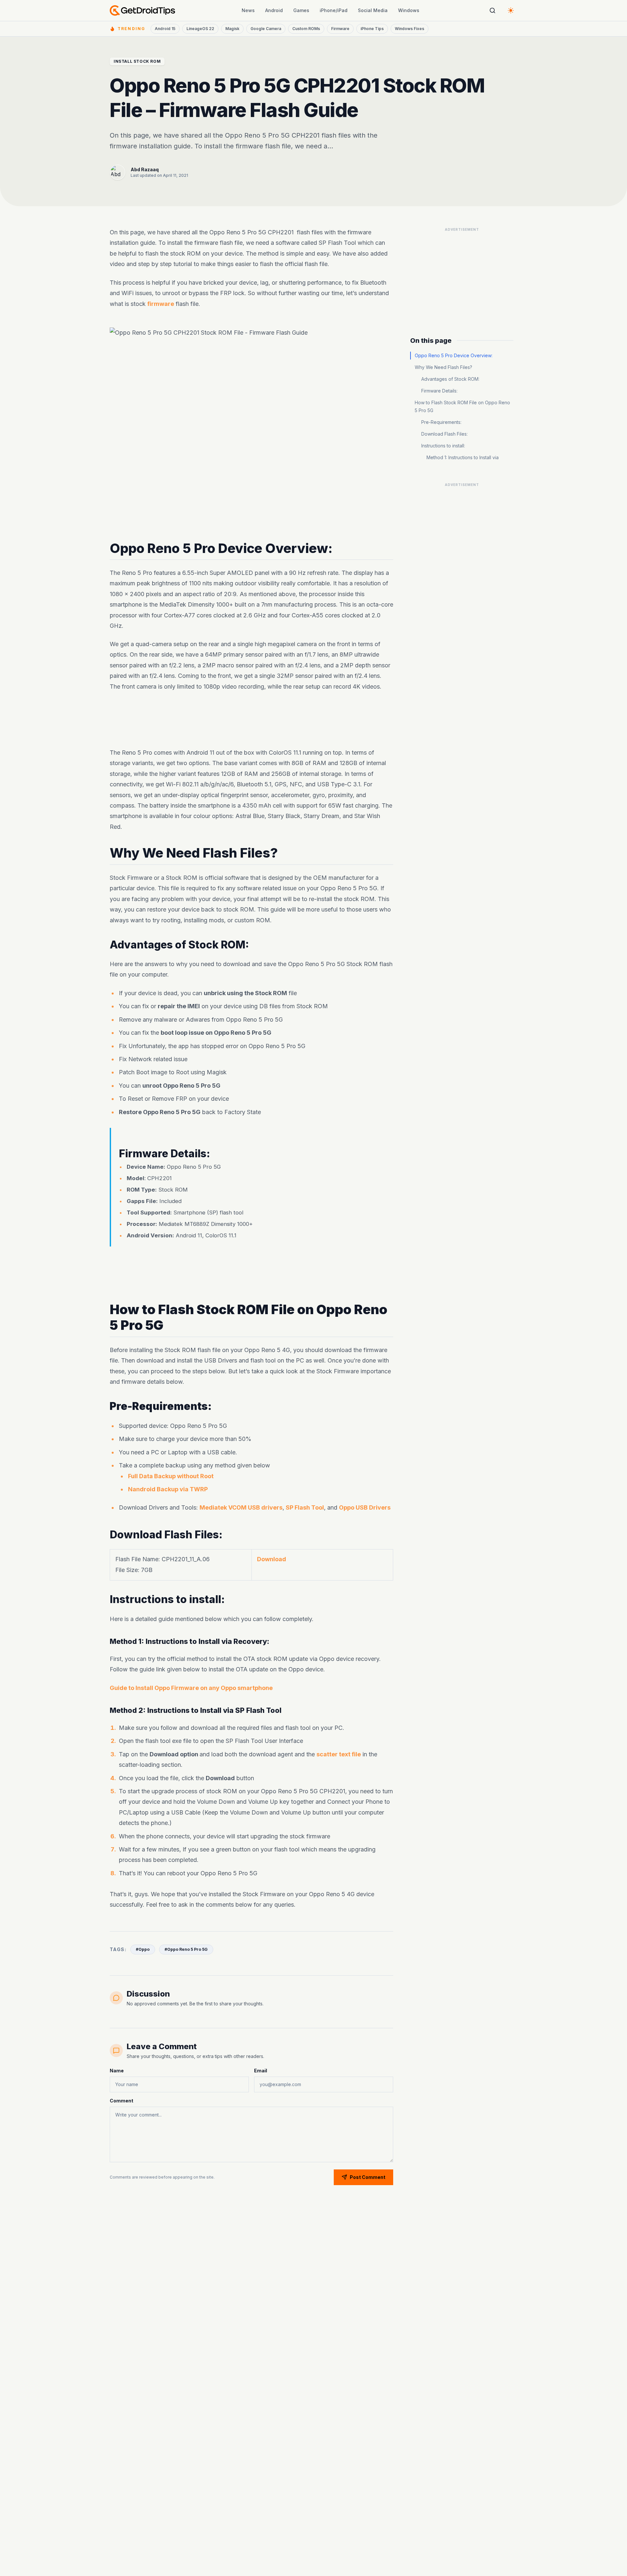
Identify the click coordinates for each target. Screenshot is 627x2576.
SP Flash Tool (305, 1507)
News (248, 10)
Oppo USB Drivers (365, 1507)
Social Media (373, 10)
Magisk (232, 29)
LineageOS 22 (200, 29)
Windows (409, 10)
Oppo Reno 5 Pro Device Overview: (454, 355)
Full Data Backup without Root (171, 1476)
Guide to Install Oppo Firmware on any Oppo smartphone (191, 1688)
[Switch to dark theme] (511, 10)
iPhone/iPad (334, 10)
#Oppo (143, 1949)
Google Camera (266, 29)
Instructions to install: (443, 446)
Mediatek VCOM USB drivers (241, 1507)
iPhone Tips (372, 29)
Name (117, 2071)
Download (272, 1559)
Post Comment (368, 2177)
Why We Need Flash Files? (443, 367)
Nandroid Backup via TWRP (168, 1489)
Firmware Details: (439, 391)
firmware (161, 303)
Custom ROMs (306, 29)
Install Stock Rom (137, 61)
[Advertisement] (251, 720)
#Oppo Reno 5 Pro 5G (186, 1949)
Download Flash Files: (444, 434)
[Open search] (492, 10)
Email (261, 2071)
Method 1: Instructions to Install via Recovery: (463, 461)
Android (274, 10)
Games (301, 10)
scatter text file (339, 1754)
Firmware (340, 29)
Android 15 (165, 29)
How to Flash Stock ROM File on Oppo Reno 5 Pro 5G (462, 406)
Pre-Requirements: (441, 422)
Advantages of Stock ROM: (450, 379)
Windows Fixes (410, 29)
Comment (121, 2101)
